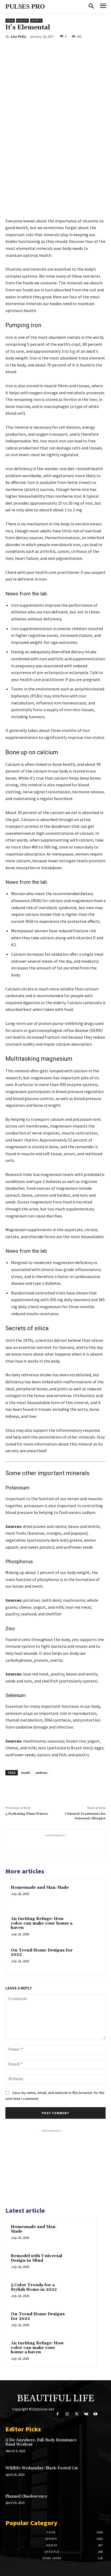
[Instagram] (67, 2414)
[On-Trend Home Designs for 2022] (89, 1959)
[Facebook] (28, 49)
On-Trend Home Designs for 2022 (42, 1953)
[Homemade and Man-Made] (89, 1896)
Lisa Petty (18, 36)
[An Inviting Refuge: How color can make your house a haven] (89, 1927)
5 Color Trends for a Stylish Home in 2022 (34, 2287)
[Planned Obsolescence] (96, 2503)
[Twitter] (40, 49)
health (25, 1773)
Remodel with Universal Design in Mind (37, 2258)
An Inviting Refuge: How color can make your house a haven (42, 1923)
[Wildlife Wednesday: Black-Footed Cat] (96, 2475)
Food (10, 21)
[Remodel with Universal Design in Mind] (81, 2263)
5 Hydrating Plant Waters (27, 1814)
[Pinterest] (53, 49)
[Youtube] (96, 2414)
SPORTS (36, 21)
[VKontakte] (86, 2414)
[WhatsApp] (65, 49)
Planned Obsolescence (26, 2496)
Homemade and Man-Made (40, 1888)
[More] (78, 49)
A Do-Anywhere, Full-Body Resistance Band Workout (41, 2442)
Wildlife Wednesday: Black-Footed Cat (42, 2468)
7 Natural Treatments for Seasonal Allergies (85, 1816)
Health (22, 21)
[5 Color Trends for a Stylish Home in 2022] (81, 2292)
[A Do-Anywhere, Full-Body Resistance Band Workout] (96, 2447)
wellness (41, 1773)
